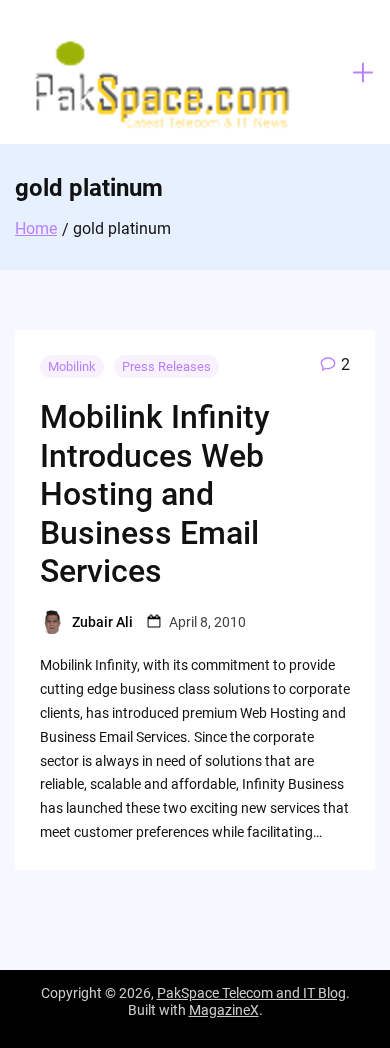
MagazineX (224, 1010)
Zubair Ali (102, 622)
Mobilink (72, 366)
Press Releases (166, 366)
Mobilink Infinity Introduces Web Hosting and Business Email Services (155, 494)
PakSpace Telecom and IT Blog (251, 993)
